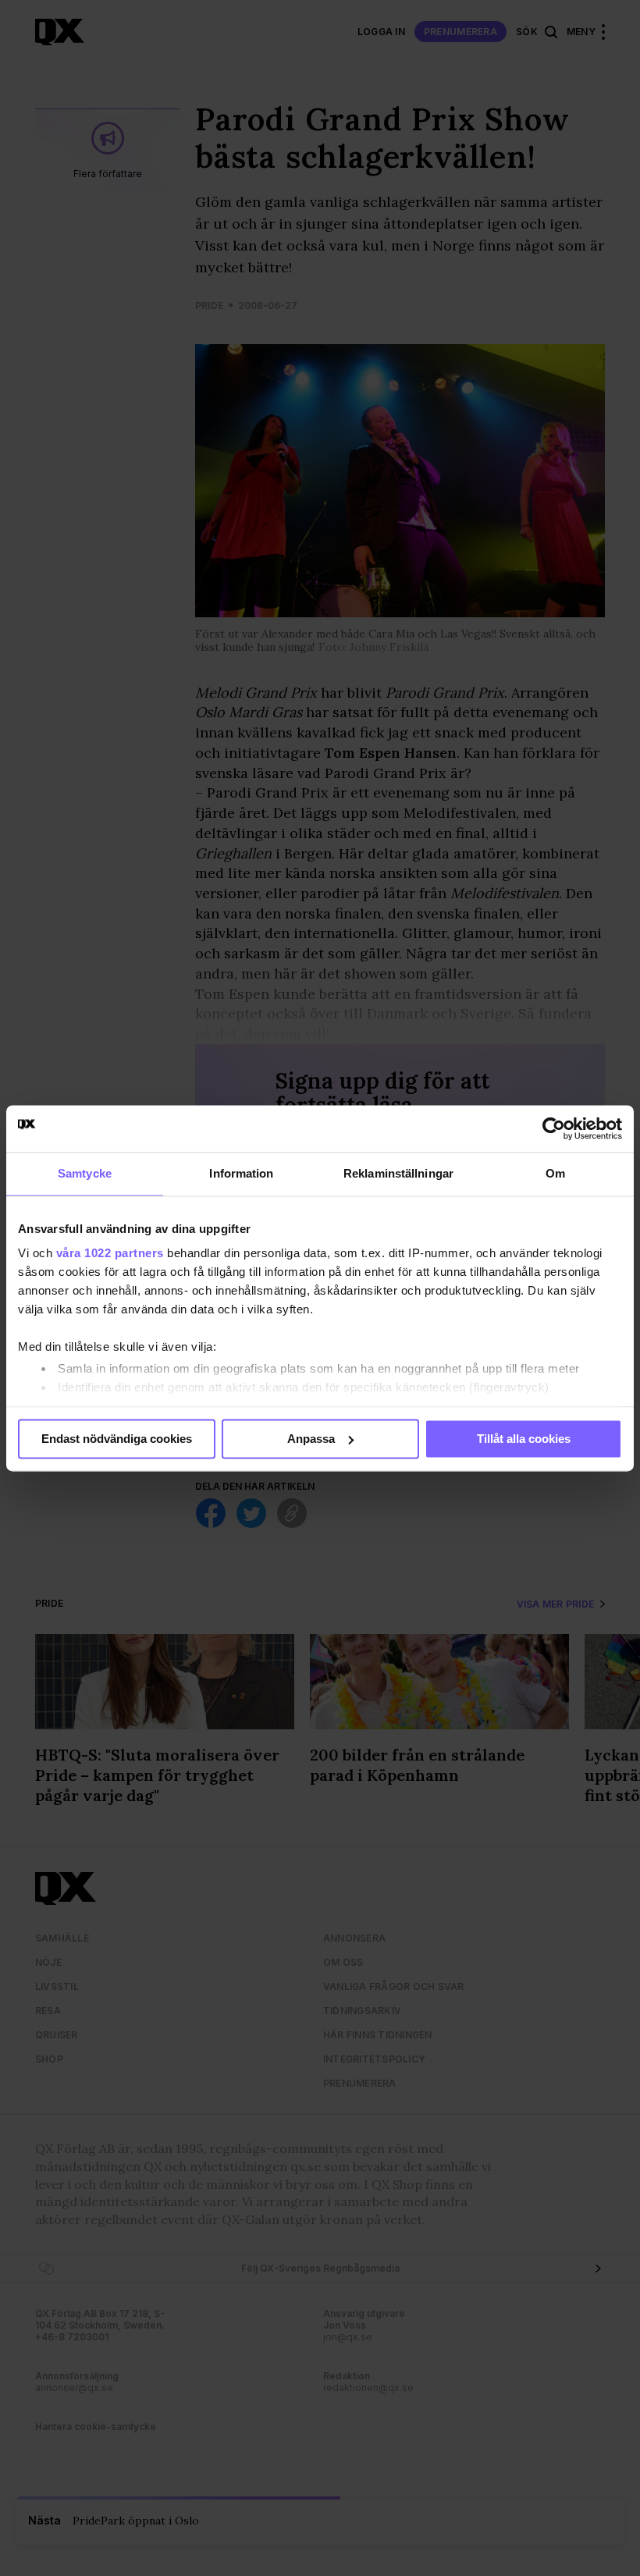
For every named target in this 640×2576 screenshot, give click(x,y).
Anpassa (311, 1439)
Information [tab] (241, 1173)
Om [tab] (555, 1173)
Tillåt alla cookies (524, 1439)
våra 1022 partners (110, 1253)
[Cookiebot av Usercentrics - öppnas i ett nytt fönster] (554, 1128)
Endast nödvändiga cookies (117, 1439)
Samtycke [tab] (85, 1173)
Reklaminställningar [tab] (398, 1173)
